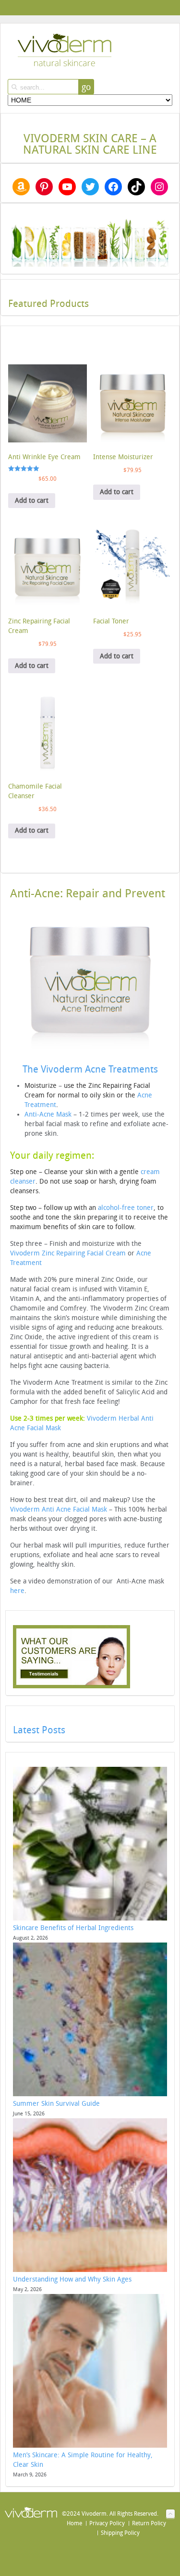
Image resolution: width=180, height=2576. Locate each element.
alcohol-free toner (126, 1208)
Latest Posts (39, 1730)
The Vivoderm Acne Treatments (90, 1069)
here (17, 1591)
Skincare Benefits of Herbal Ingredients (73, 1928)
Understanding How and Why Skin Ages (72, 2279)
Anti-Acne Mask (48, 1114)
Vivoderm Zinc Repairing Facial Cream (68, 1253)
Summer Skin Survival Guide (56, 2104)
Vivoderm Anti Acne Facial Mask (59, 1509)
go (86, 87)
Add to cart (32, 501)
